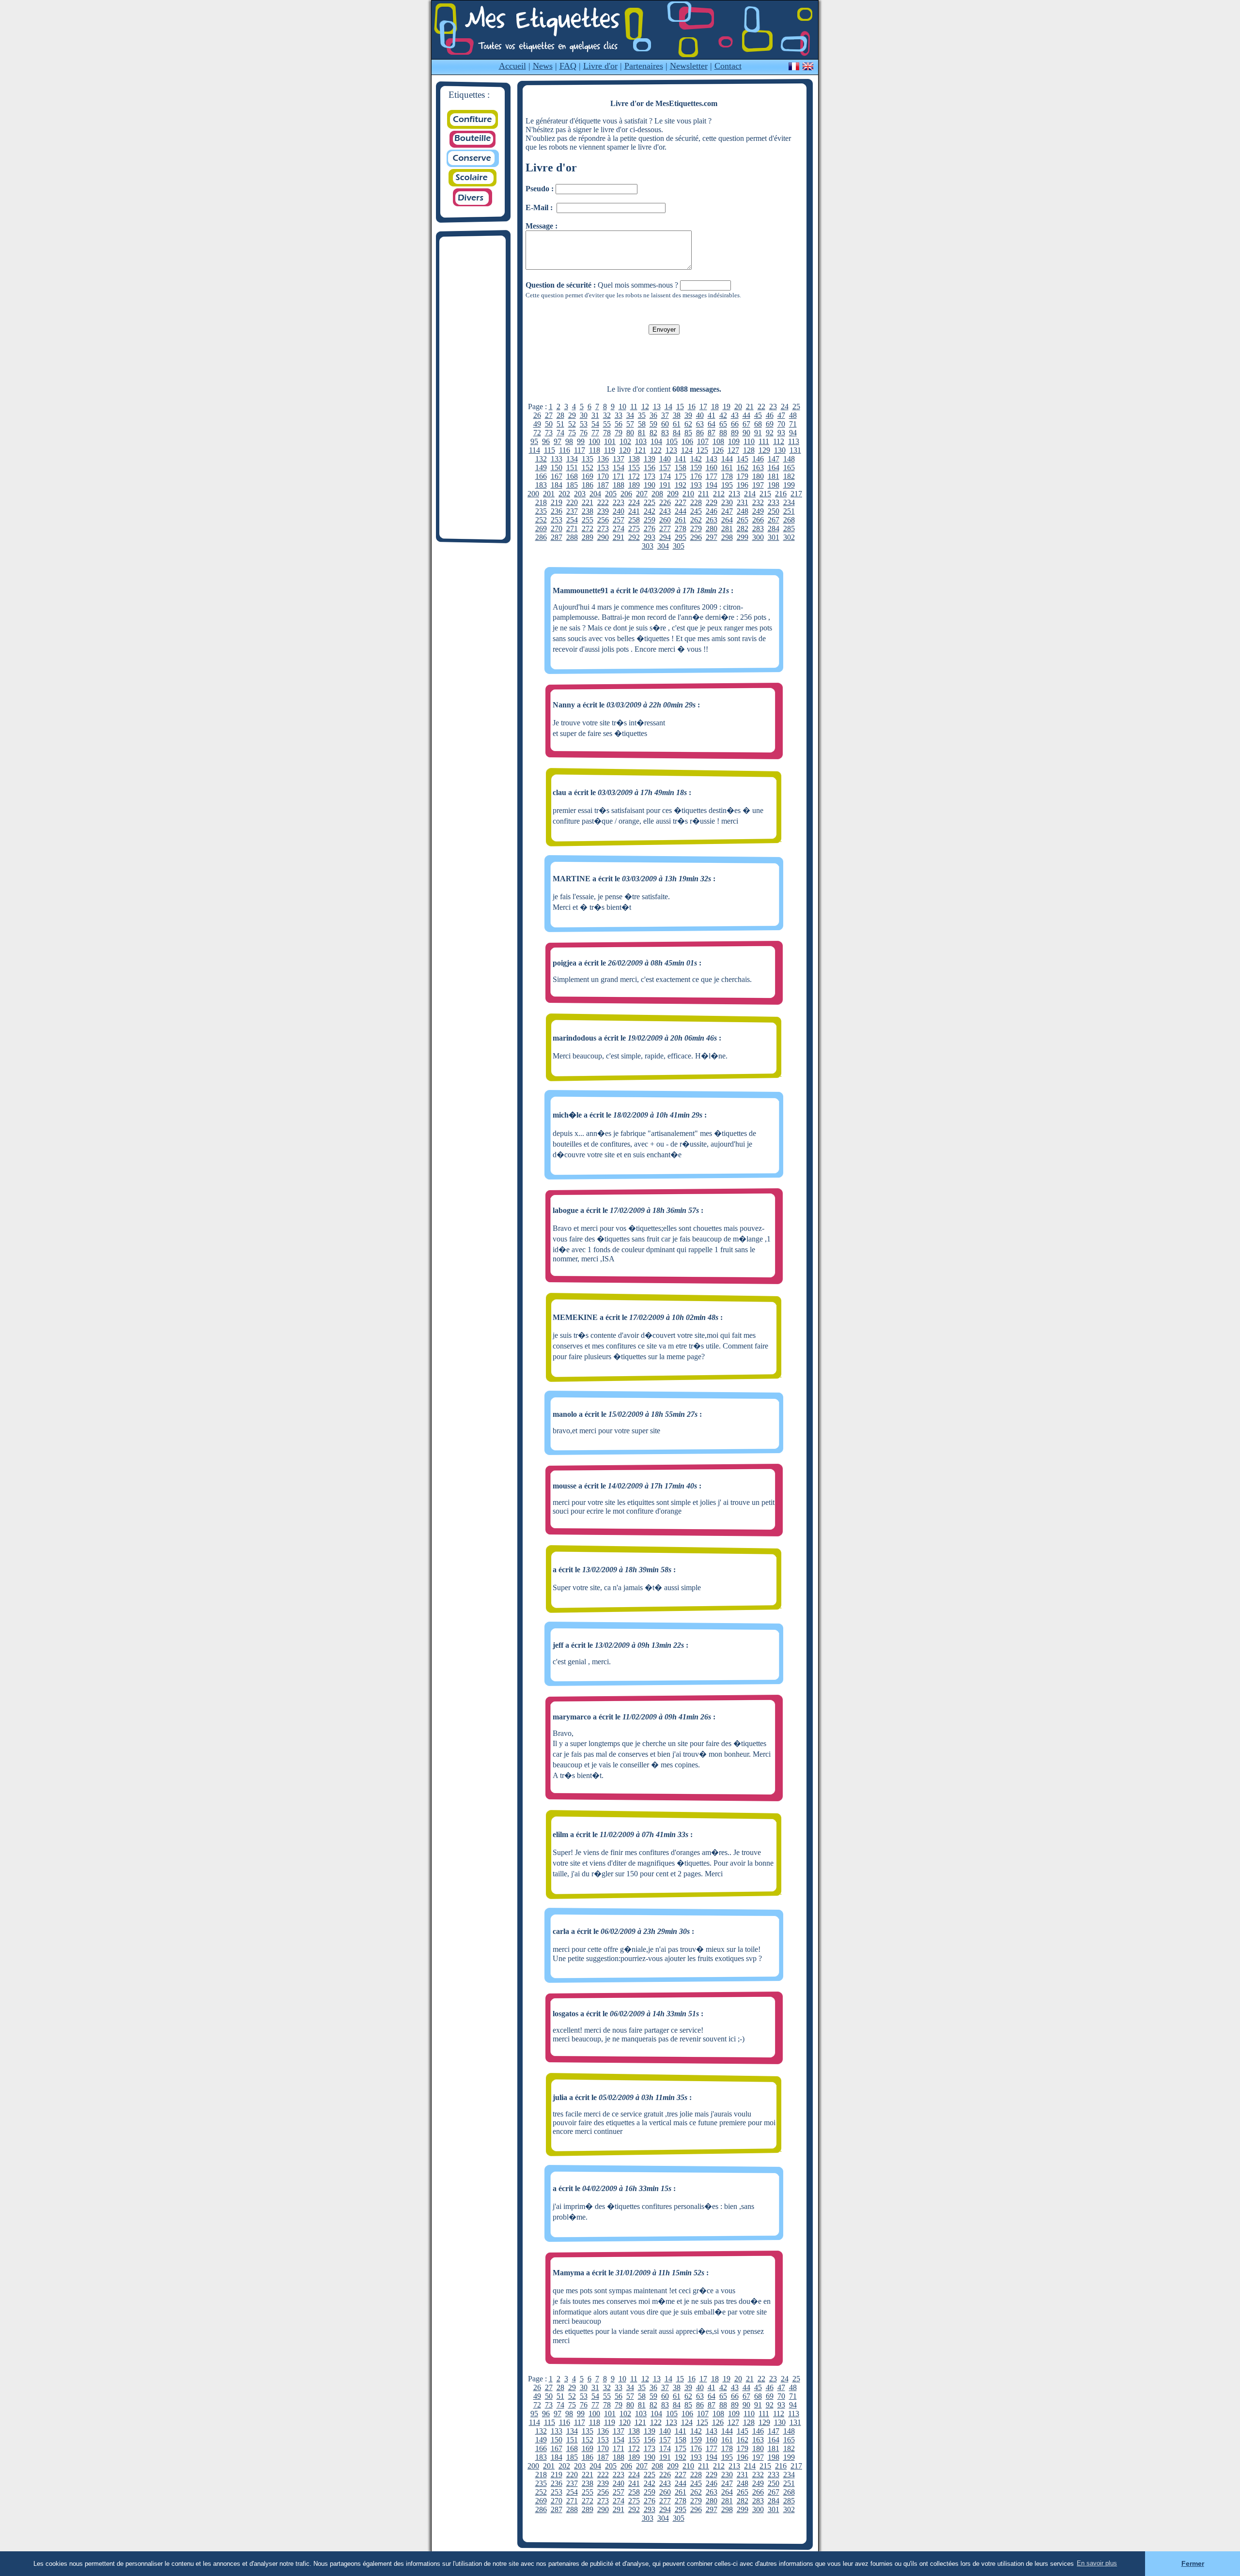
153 (603, 468)
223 (619, 502)
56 (619, 424)
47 (781, 415)
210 (688, 494)
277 (665, 529)
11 (634, 406)
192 (681, 485)
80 (630, 433)
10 (622, 406)
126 (718, 450)
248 (743, 511)
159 (696, 468)
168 (572, 476)
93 (781, 433)
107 (703, 441)
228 (696, 502)
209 (673, 494)
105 (672, 441)
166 (541, 476)
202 (564, 494)
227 (681, 502)
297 (712, 537)
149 (541, 468)
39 (688, 415)
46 (770, 415)
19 (727, 406)
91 (758, 433)
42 (723, 415)
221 (588, 502)
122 (656, 450)
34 (630, 415)
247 (727, 511)
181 (774, 476)
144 (727, 459)
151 (572, 468)
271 (572, 529)
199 (789, 485)
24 (785, 406)
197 (758, 485)
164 (774, 468)
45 (758, 415)
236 (557, 511)
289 (588, 537)
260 (665, 520)
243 (665, 511)
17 (703, 406)
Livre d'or (600, 66)
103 (641, 441)
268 (789, 520)
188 (619, 485)
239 (603, 511)
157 (665, 468)
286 (541, 537)
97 (558, 441)
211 (704, 494)
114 (535, 450)
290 (603, 537)
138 (634, 459)
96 (546, 441)
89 (735, 433)
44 (746, 415)
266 (758, 520)
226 (665, 502)
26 (537, 415)
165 (789, 468)
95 (534, 441)
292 (634, 537)
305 (679, 546)
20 (738, 406)
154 (619, 468)
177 (712, 476)
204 (595, 494)
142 (696, 459)
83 (665, 433)
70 (781, 424)
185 (572, 485)
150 (557, 468)
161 (727, 468)
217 (796, 494)
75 (572, 433)
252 (541, 520)
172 (634, 476)
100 (594, 441)
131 (795, 450)
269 (541, 529)
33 (619, 415)
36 (653, 415)
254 (572, 520)
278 (681, 529)
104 (656, 441)
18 (715, 406)
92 (770, 433)
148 (789, 459)
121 (640, 450)
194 (712, 485)
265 (743, 520)
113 (794, 441)
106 (687, 441)
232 (758, 502)
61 (677, 424)
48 (793, 415)
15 (680, 406)
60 (665, 424)
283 (758, 529)
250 (774, 511)
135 (588, 459)
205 (611, 494)
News (543, 66)
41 (712, 415)
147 (774, 459)
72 (537, 433)
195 (727, 485)
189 (634, 485)
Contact (728, 66)
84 (677, 433)
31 (595, 415)
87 (712, 433)
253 (557, 520)
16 (692, 406)
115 (550, 450)
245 (696, 511)
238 (588, 511)
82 (653, 433)
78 (607, 433)
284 (774, 529)
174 (665, 476)
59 (653, 424)
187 (603, 485)
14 (668, 406)
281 (727, 529)
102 (625, 441)
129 (764, 450)
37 (665, 415)
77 (595, 433)
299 (743, 537)
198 (774, 485)
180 (758, 476)
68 (758, 424)
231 (743, 502)
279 (696, 529)
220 (572, 502)
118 (595, 450)
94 (793, 433)
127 (733, 450)
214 (750, 494)
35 (642, 415)
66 (735, 424)
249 (758, 511)
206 (626, 494)
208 (657, 494)
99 (581, 441)
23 (773, 406)
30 (584, 415)
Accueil (512, 66)
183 (541, 485)
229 (712, 502)
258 (634, 520)
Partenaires (644, 66)
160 (712, 468)
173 (650, 476)
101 (610, 441)
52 (572, 424)
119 (610, 450)
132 (541, 459)
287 (557, 537)
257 (619, 520)
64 (712, 424)
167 (557, 476)
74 (560, 433)
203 (580, 494)
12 (645, 406)
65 (723, 424)
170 (603, 476)
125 (702, 450)
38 (677, 415)
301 (774, 537)
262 (696, 520)
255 (588, 520)
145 (743, 459)
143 (712, 459)
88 (723, 433)
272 (588, 529)
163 (758, 468)
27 (549, 415)
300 (758, 537)
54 (595, 424)
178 (727, 476)
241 (634, 511)
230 (727, 502)
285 (789, 529)
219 (557, 502)
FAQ (568, 66)
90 (746, 433)
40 (700, 415)
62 (688, 424)
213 (734, 494)
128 (749, 450)
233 (774, 502)
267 (774, 520)
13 (657, 406)
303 (648, 546)
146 (758, 459)
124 (687, 450)
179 (743, 476)
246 (712, 511)
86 (700, 433)
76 (584, 433)
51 (560, 424)
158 (681, 468)
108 (718, 441)
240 (619, 511)
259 (650, 520)
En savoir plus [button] (1097, 2563)
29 (572, 415)
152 (588, 468)
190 (650, 485)
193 (696, 485)
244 (681, 511)
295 (681, 537)
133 (557, 459)
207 (642, 494)
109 (734, 441)
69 (770, 424)
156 (650, 468)
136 (603, 459)
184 (557, 485)
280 (712, 529)
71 (793, 424)
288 (572, 537)
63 (700, 424)
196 (743, 485)
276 (650, 529)
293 (650, 537)
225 (650, 502)
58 (642, 424)
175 (681, 476)
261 (681, 520)
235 (541, 511)
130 (780, 450)
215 (765, 494)
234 (789, 502)
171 (619, 476)
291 (619, 537)
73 (549, 433)
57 (630, 424)
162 (743, 468)
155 (634, 468)
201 (549, 494)
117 (580, 450)
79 (619, 433)
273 (603, 529)
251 (789, 511)
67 (746, 424)
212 (719, 494)
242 (650, 511)
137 (619, 459)
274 (619, 529)
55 (607, 424)
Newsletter (689, 66)
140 (665, 459)
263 (712, 520)
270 (557, 529)
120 (625, 450)
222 (603, 502)
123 (671, 450)
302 (789, 537)
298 (727, 537)
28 (560, 415)
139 (650, 459)
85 (688, 433)
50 (549, 424)
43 (735, 415)
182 (789, 476)
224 (634, 502)
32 (607, 415)
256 (603, 520)
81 (642, 433)
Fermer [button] (1193, 2563)
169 (588, 476)
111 (764, 441)
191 (665, 485)
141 (681, 459)
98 (569, 441)
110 (749, 441)
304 (663, 546)
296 (696, 537)
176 (696, 476)
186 (588, 485)
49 (537, 424)
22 (761, 406)
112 (779, 441)
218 (541, 502)
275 (634, 529)
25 (796, 406)
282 (743, 529)
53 (584, 424)
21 (750, 406)
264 (727, 520)
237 (572, 511)
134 (572, 459)
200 (533, 494)
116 (565, 450)
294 (665, 537)
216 (781, 494)
